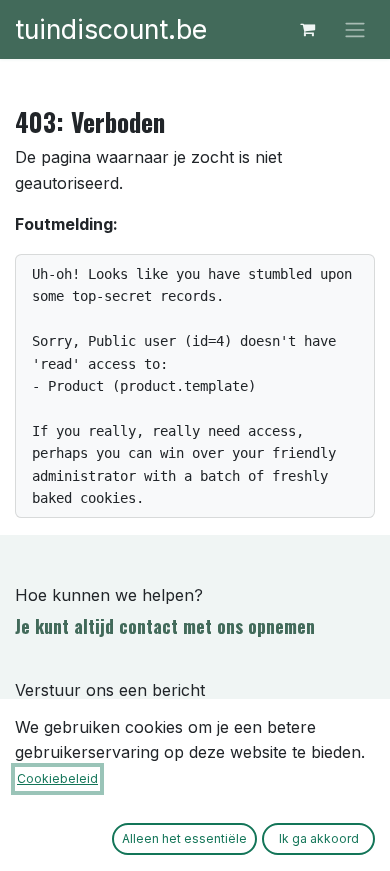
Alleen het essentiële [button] (184, 838)
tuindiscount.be (111, 29)
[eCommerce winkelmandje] (307, 29)
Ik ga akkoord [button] (319, 838)
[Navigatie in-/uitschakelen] (355, 30)
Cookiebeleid (57, 778)
